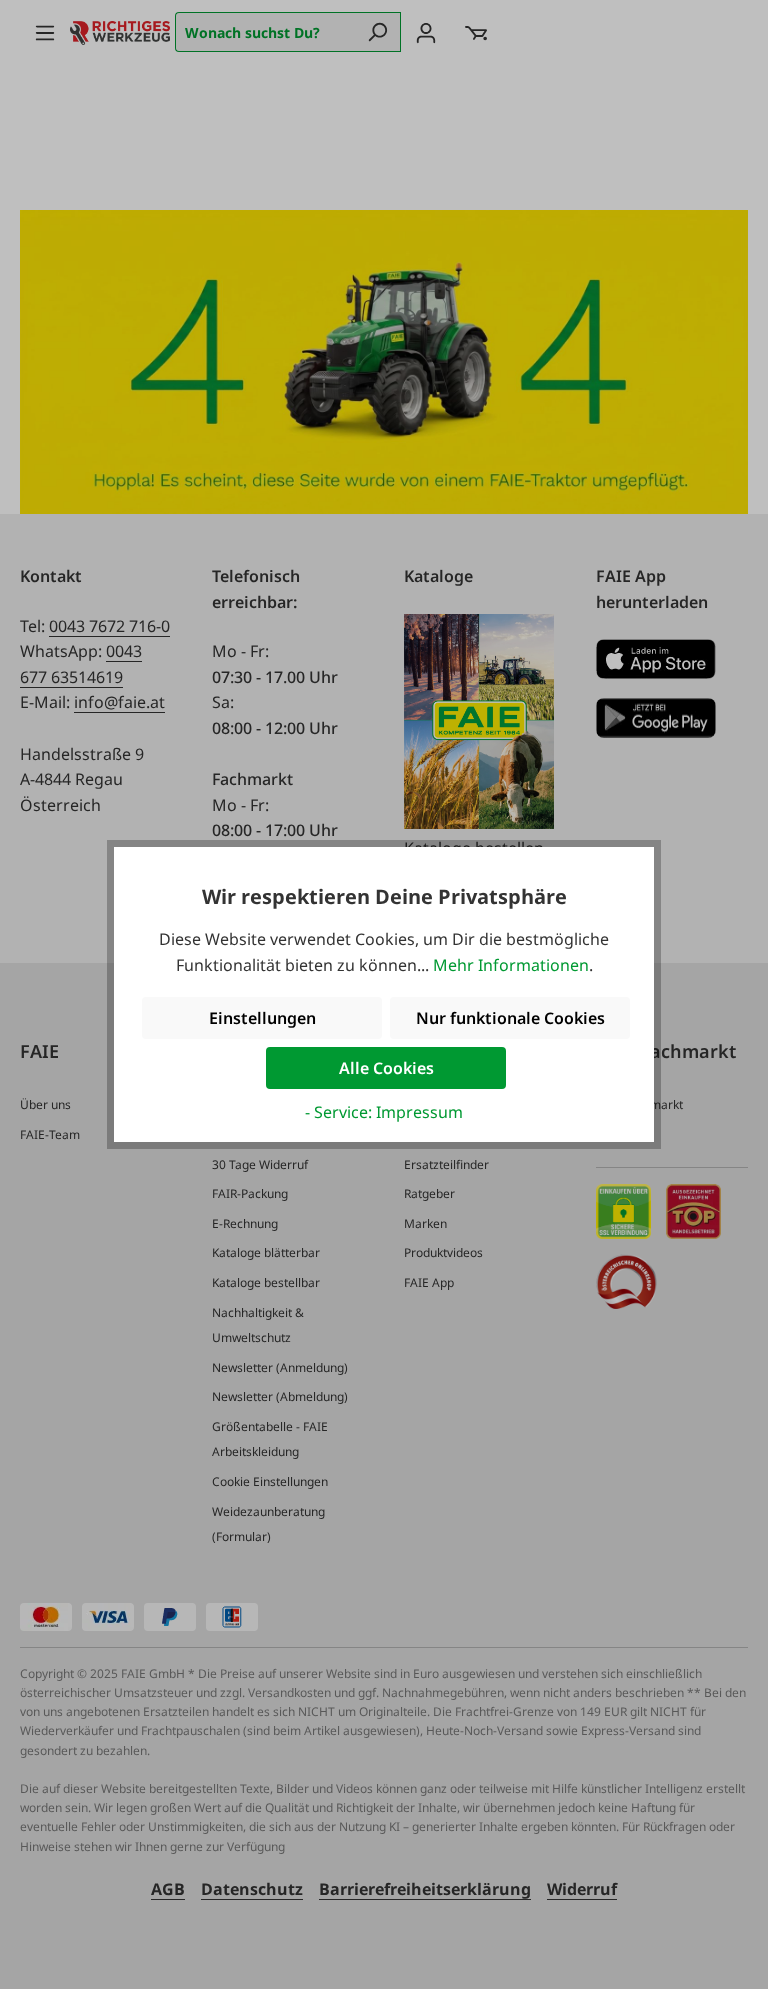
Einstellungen (262, 1018)
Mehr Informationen (511, 965)
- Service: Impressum (384, 1112)
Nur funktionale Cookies (510, 1018)
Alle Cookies (386, 1068)
